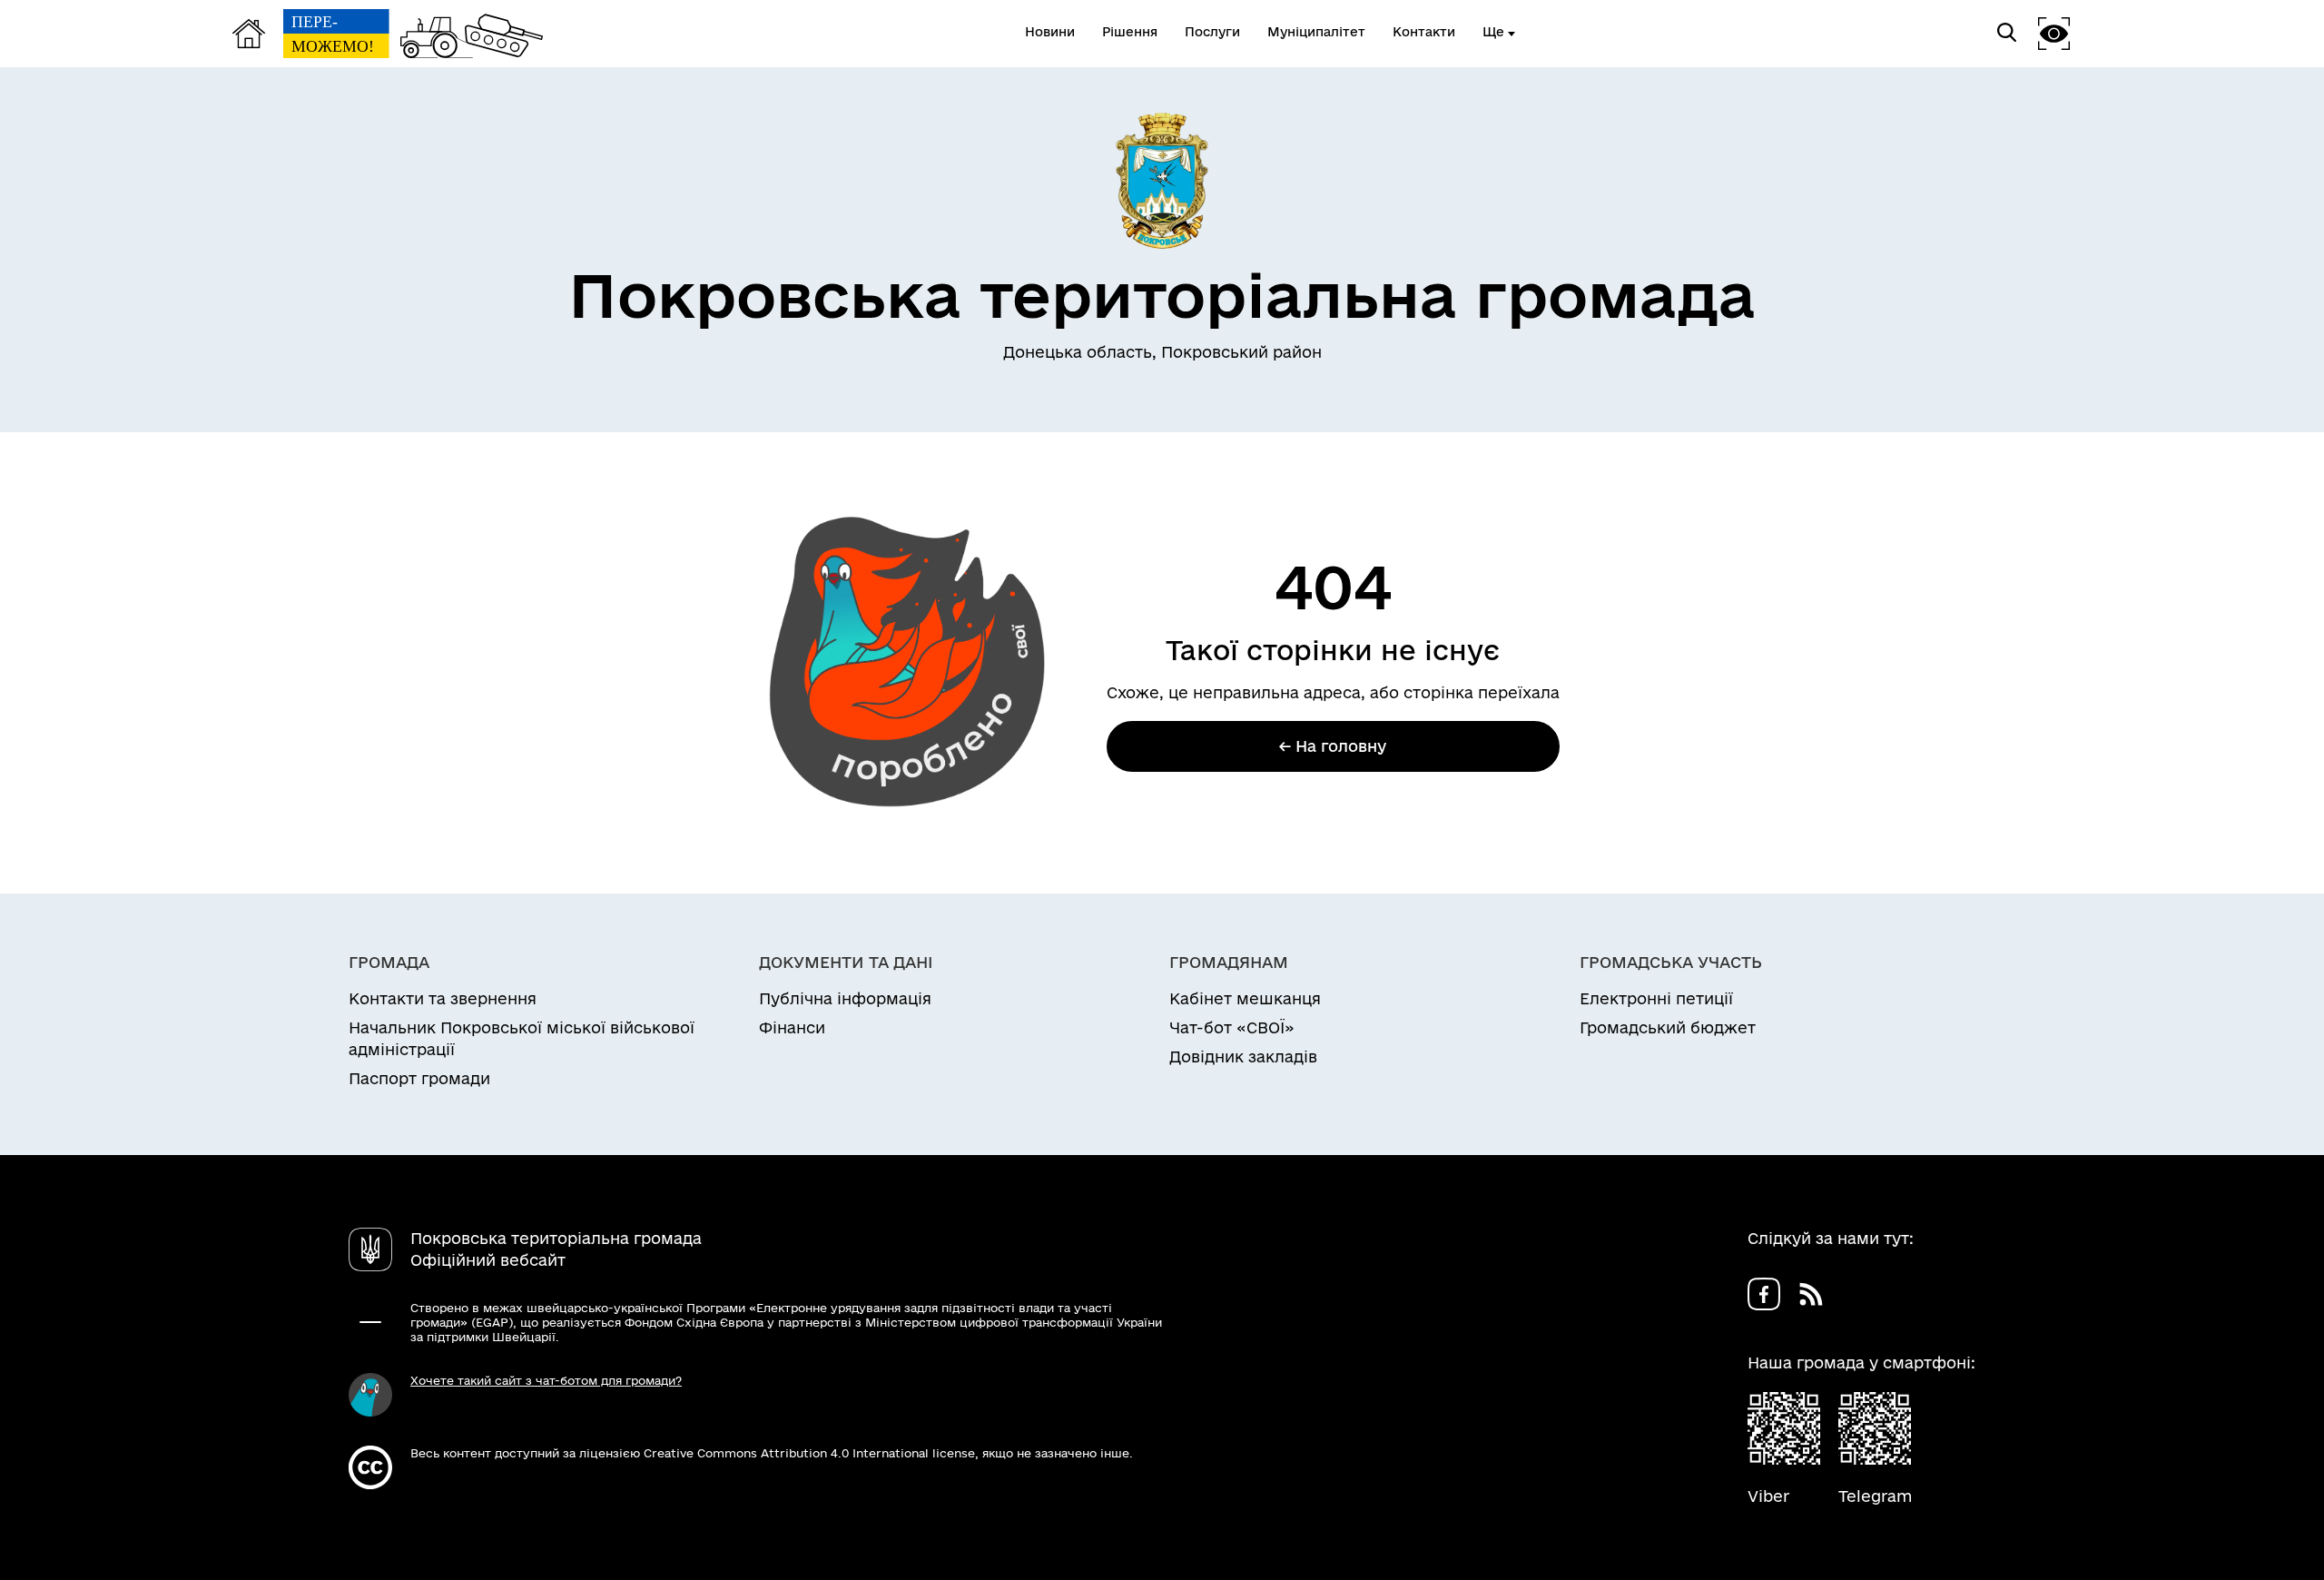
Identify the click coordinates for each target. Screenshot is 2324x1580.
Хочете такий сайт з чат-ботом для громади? (546, 1380)
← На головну (1333, 746)
